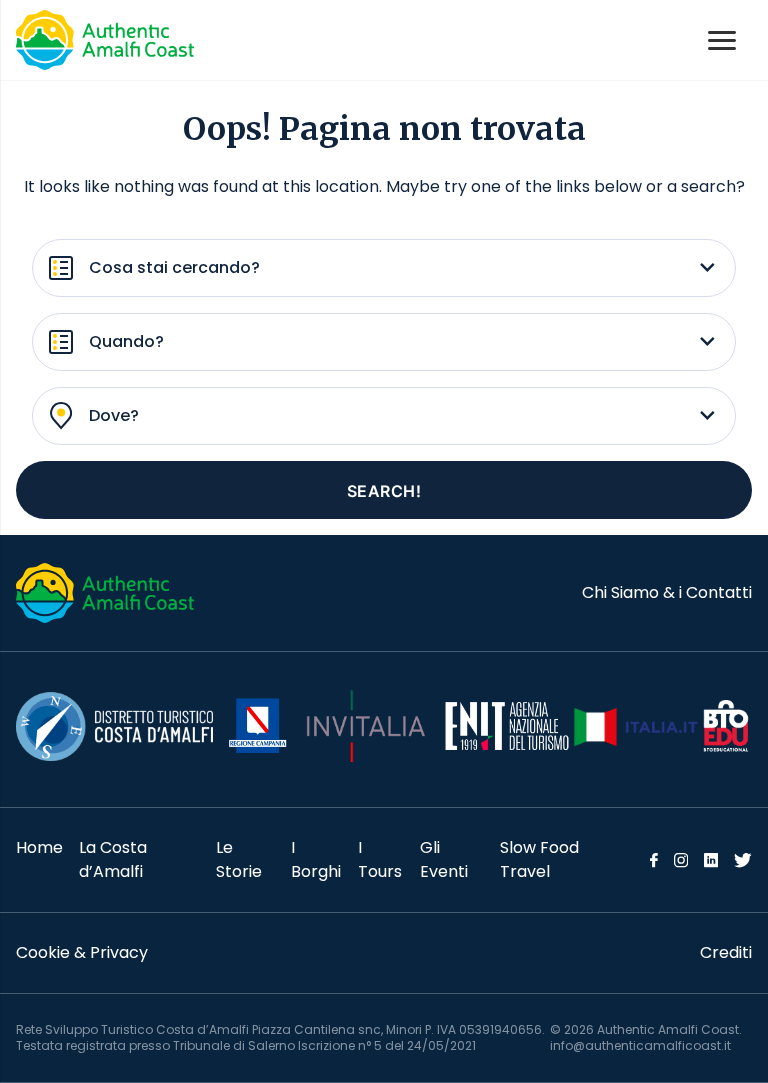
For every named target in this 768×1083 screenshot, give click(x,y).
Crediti (726, 952)
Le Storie (239, 859)
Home (39, 847)
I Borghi (316, 859)
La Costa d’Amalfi (113, 859)
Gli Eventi (444, 859)
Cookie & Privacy (82, 952)
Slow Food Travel (539, 859)
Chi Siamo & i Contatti (667, 592)
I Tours (380, 859)
